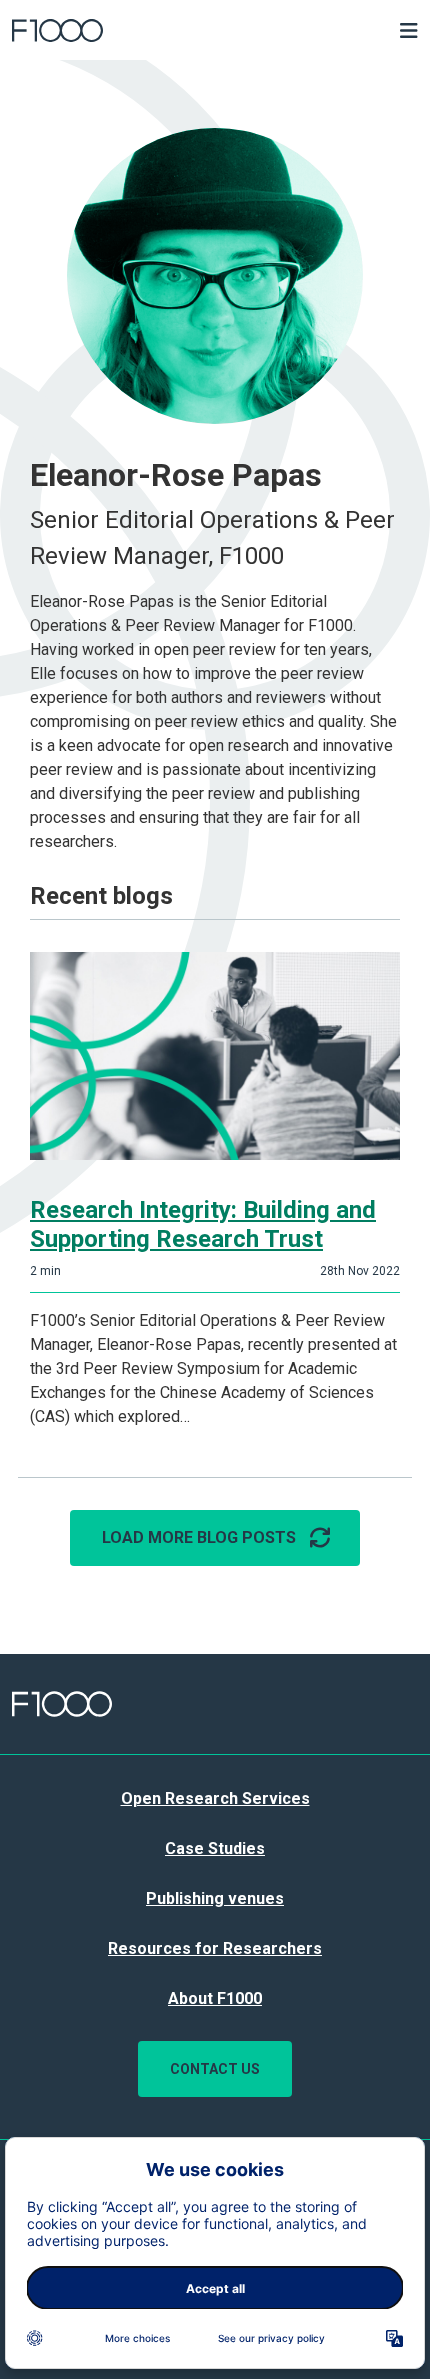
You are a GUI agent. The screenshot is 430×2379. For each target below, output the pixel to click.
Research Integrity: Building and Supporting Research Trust (203, 1224)
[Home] (164, 30)
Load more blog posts (199, 1537)
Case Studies (215, 1848)
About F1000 (215, 1998)
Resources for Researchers (215, 1948)
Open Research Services (215, 1798)
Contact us (215, 2069)
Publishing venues (215, 1898)
